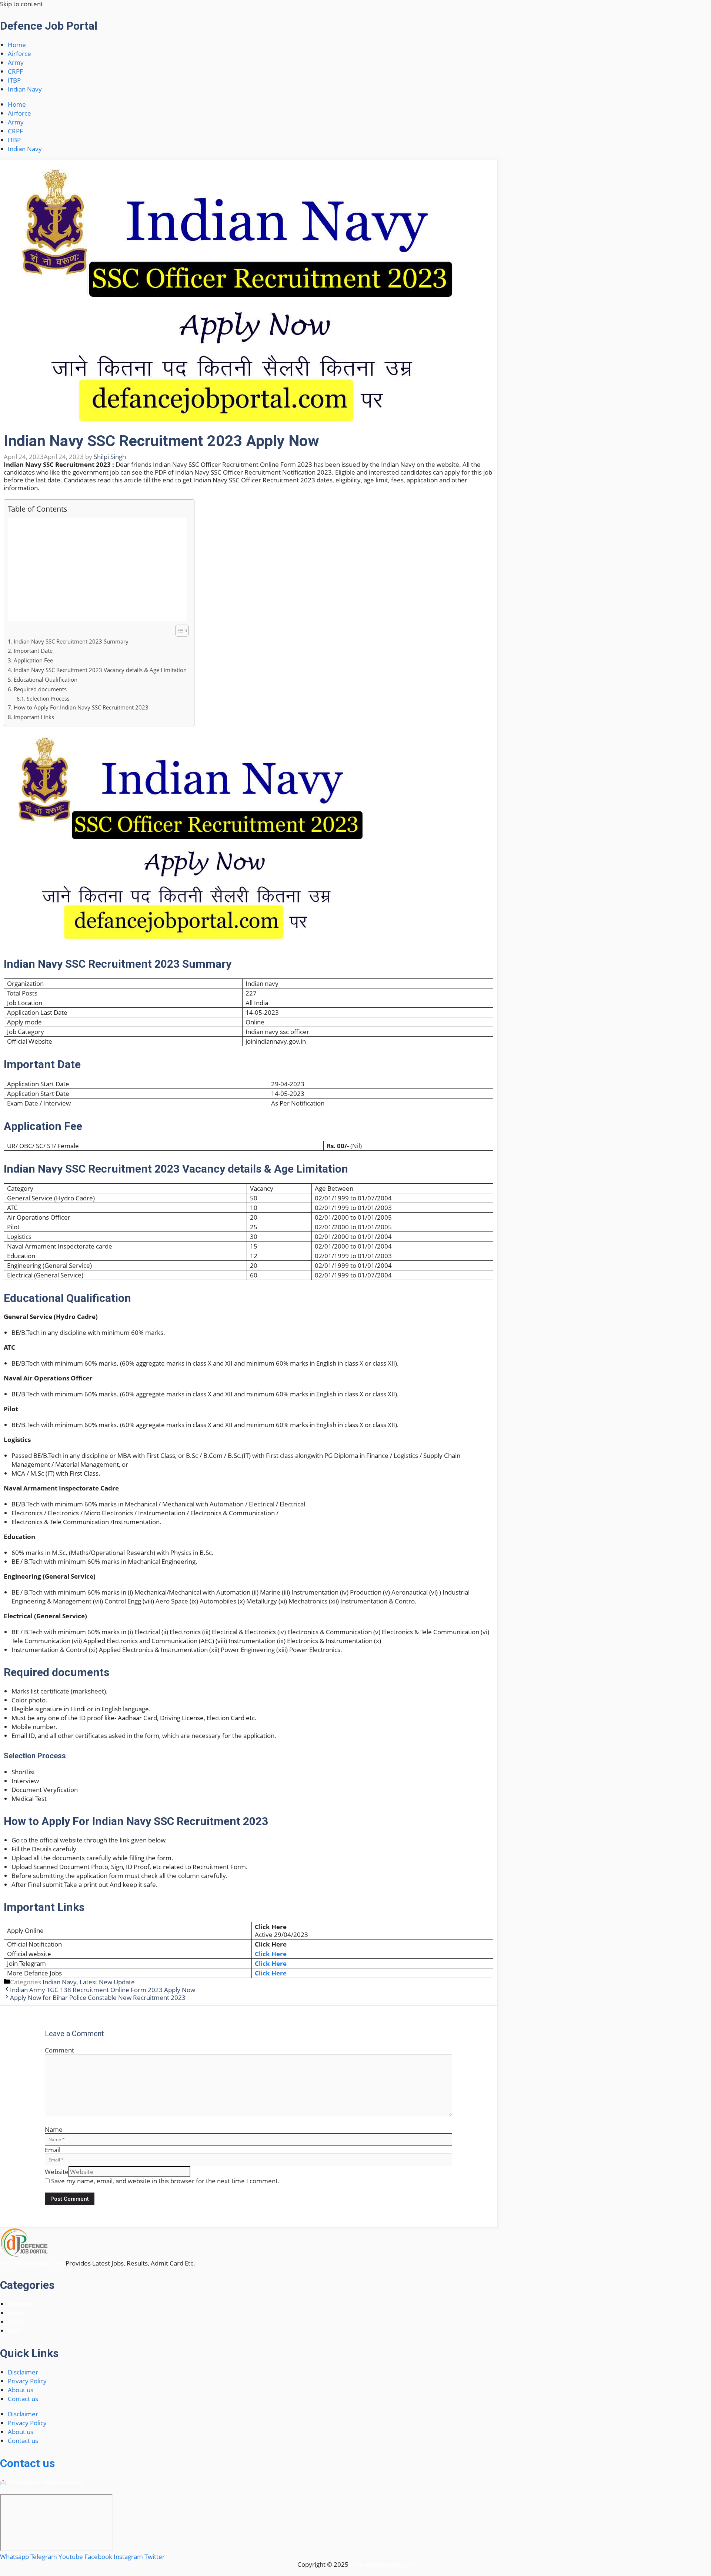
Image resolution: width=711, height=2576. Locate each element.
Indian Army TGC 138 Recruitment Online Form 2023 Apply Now (103, 1990)
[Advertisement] (97, 569)
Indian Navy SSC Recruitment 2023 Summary (71, 641)
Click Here (271, 1954)
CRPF (15, 71)
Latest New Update (107, 1982)
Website (57, 2172)
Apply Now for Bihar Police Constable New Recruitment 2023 (98, 1997)
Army (16, 62)
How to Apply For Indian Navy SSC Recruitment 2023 (81, 707)
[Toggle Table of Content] (178, 631)
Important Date (33, 651)
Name (54, 2129)
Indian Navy (25, 89)
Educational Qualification (46, 679)
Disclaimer (23, 2372)
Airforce (19, 54)
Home (17, 45)
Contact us (23, 2399)
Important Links (34, 717)
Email (53, 2150)
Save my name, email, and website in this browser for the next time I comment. (165, 2181)
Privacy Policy (27, 2381)
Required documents (40, 689)
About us (21, 2390)
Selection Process (48, 699)
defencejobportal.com (32, 2263)
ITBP (14, 80)
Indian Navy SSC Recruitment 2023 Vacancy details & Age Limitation (100, 670)
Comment (59, 2050)
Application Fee (33, 660)
